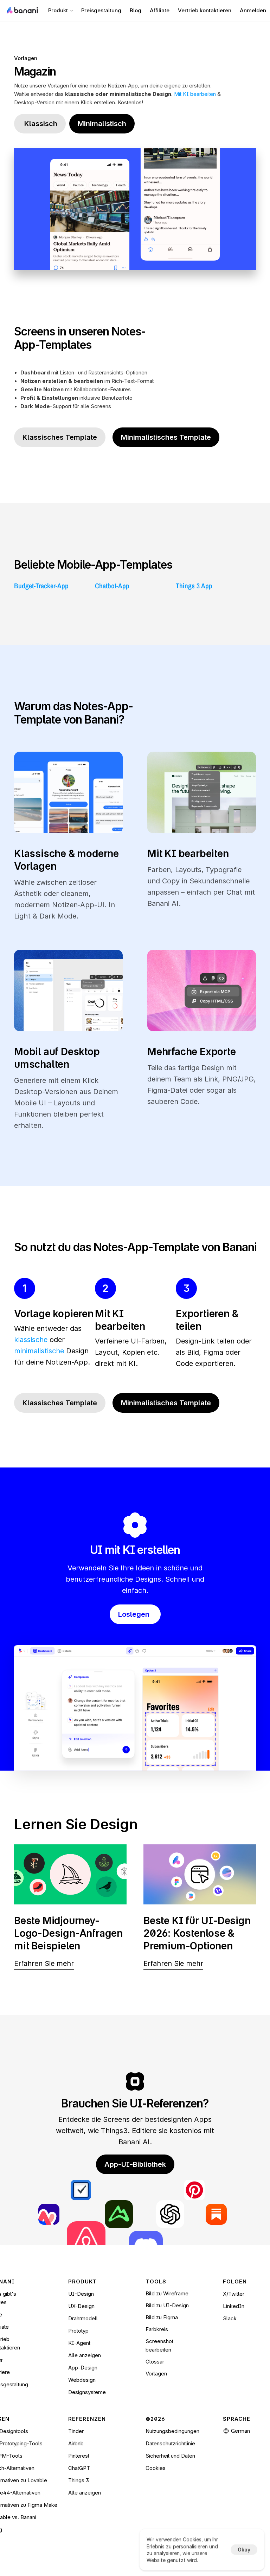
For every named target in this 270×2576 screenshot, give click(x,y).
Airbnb (76, 2443)
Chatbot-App (112, 586)
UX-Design (81, 2306)
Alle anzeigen (85, 2355)
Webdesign (82, 2380)
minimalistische (39, 1351)
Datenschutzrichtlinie (170, 2443)
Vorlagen (26, 58)
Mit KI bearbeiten (195, 94)
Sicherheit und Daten (170, 2456)
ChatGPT (79, 2468)
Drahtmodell (83, 2318)
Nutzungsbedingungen (172, 2431)
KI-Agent (79, 2343)
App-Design (83, 2368)
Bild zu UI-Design (167, 2305)
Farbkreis (157, 2329)
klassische (31, 1340)
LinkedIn (234, 2306)
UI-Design (81, 2294)
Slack (230, 2318)
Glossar (155, 2362)
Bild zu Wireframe (167, 2293)
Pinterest (79, 2456)
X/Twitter (234, 2294)
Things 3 (79, 2480)
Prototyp (78, 2331)
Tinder (76, 2431)
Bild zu (154, 2317)
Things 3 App (194, 586)
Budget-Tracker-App (41, 586)
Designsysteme (87, 2392)
